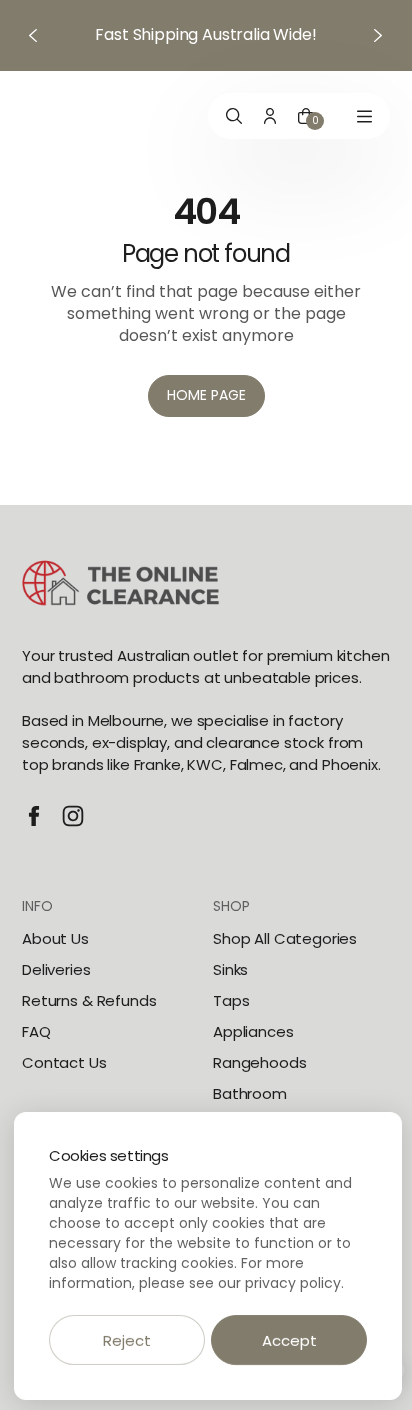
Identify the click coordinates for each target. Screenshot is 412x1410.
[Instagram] (73, 816)
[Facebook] (34, 816)
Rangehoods (260, 1062)
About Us (55, 938)
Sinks (230, 969)
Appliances (253, 1031)
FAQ (36, 1031)
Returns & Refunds (89, 1000)
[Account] (270, 116)
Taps (231, 1000)
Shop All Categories (285, 938)
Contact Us (64, 1062)
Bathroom (250, 1093)
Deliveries (56, 969)
